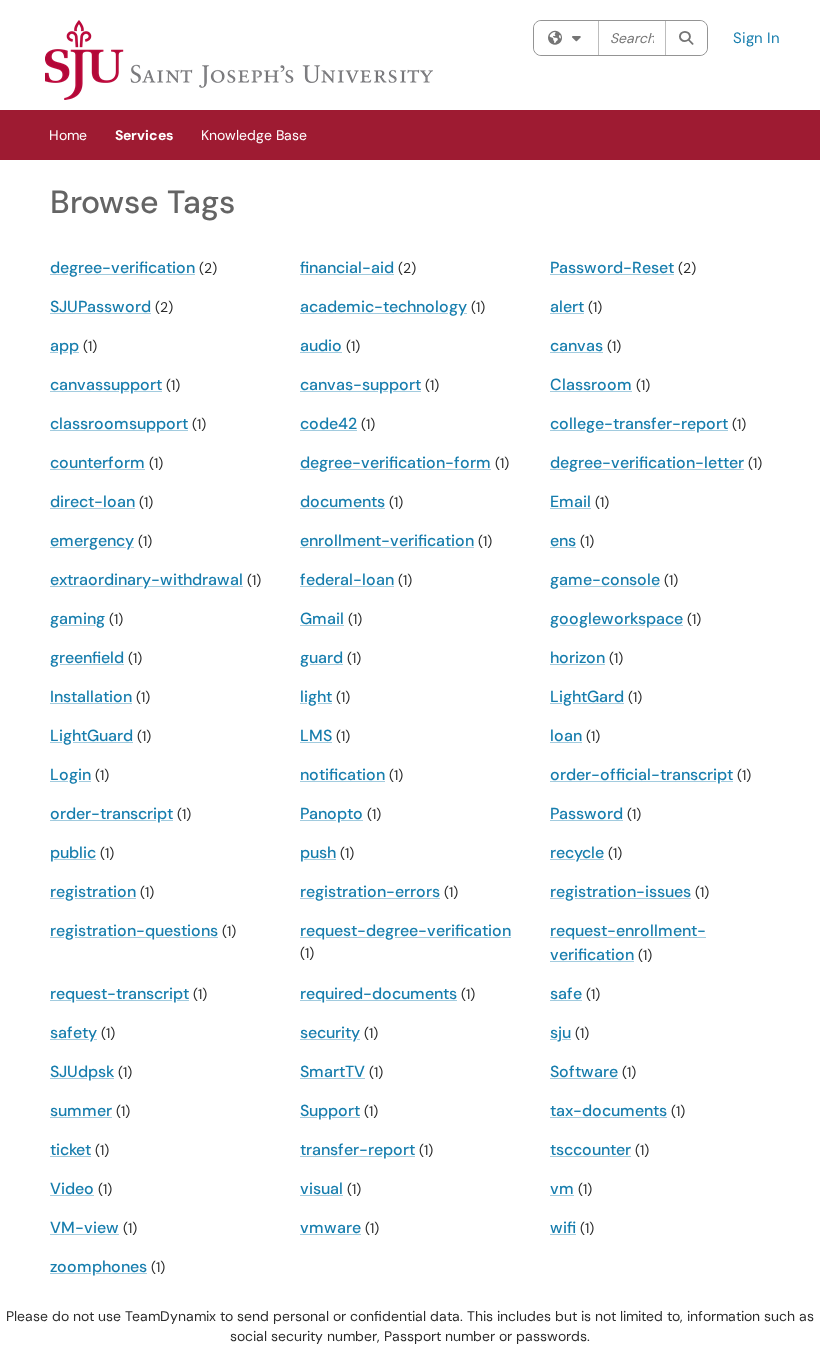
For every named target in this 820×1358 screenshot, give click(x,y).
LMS (316, 735)
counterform (97, 462)
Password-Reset (612, 267)
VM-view (84, 1227)
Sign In (756, 38)
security (330, 1032)
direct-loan (92, 501)
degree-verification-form (395, 462)
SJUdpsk (82, 1071)
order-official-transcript (641, 774)
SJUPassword (100, 306)
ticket (70, 1149)
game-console (605, 579)
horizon (577, 657)
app (64, 345)
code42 (328, 423)
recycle (577, 852)
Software (584, 1071)
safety (73, 1032)
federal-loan (347, 579)
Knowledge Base (254, 135)
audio (321, 345)
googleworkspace (616, 618)
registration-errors (370, 891)
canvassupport (106, 384)
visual (321, 1188)
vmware (330, 1227)
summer (81, 1110)
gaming (77, 618)
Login (70, 774)
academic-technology (383, 306)
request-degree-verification (405, 930)
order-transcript (111, 813)
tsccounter (590, 1149)
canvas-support (360, 384)
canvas (576, 345)
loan (566, 735)
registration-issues (620, 891)
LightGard (587, 696)
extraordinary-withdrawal (146, 579)
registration (93, 891)
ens (563, 540)
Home (68, 135)
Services (144, 135)
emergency (92, 540)
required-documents (378, 993)
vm (562, 1188)
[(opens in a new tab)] (239, 60)
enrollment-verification (387, 540)
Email (570, 501)
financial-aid (347, 267)
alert (567, 306)
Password (586, 813)
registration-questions (134, 930)
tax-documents (608, 1110)
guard (321, 657)
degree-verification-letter (647, 462)
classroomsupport (119, 423)
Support (330, 1110)
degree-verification (122, 267)
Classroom (591, 384)
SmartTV (332, 1071)
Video (72, 1188)
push (318, 852)
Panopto (331, 813)
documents (342, 501)
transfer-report (357, 1149)
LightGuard (91, 735)
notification (342, 774)
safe (566, 993)
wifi (563, 1227)
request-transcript (119, 993)
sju (560, 1032)
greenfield (87, 657)
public (73, 852)
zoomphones (98, 1266)
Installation (91, 696)
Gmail (322, 618)
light (316, 696)
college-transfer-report (639, 423)
